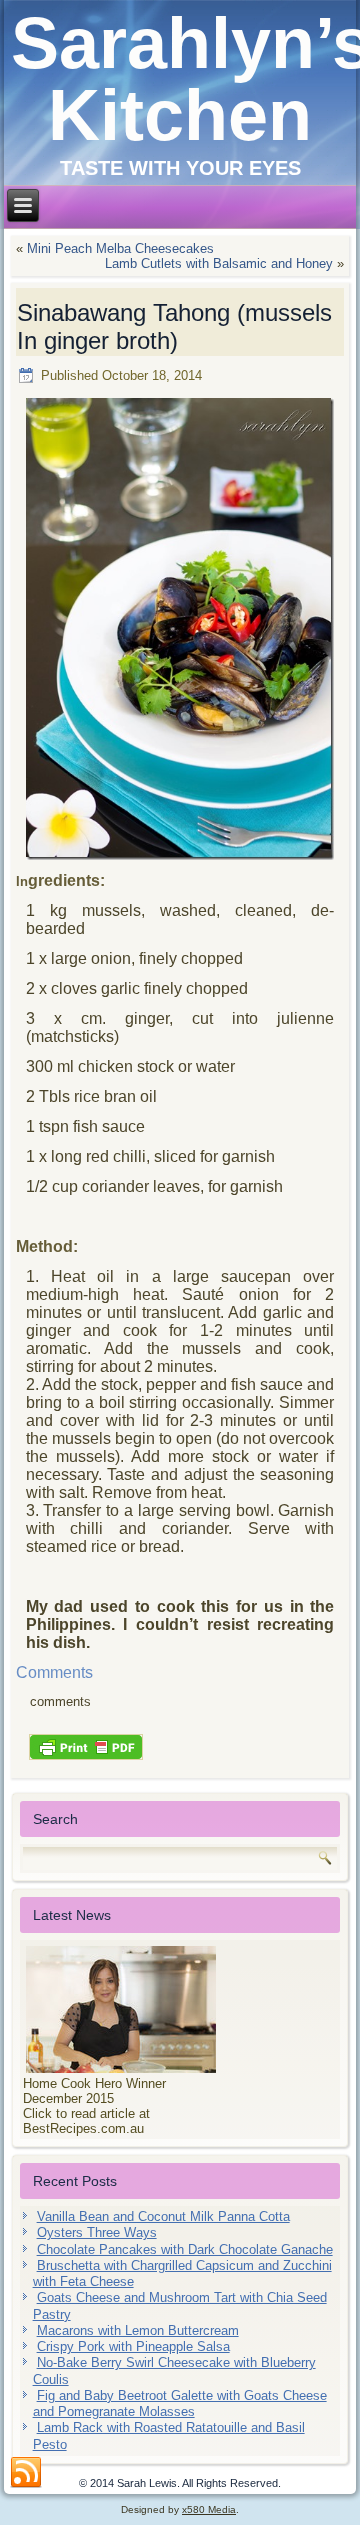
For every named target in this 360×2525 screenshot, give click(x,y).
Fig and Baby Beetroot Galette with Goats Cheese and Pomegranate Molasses (180, 2403)
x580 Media (209, 2509)
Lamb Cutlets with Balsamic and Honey (219, 263)
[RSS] (26, 2473)
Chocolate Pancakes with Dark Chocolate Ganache (185, 2249)
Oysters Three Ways (97, 2232)
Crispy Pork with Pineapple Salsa (133, 2346)
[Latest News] (180, 2009)
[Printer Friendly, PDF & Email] (86, 1745)
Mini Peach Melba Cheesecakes (120, 248)
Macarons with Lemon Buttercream (138, 2330)
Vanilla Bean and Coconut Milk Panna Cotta (163, 2216)
